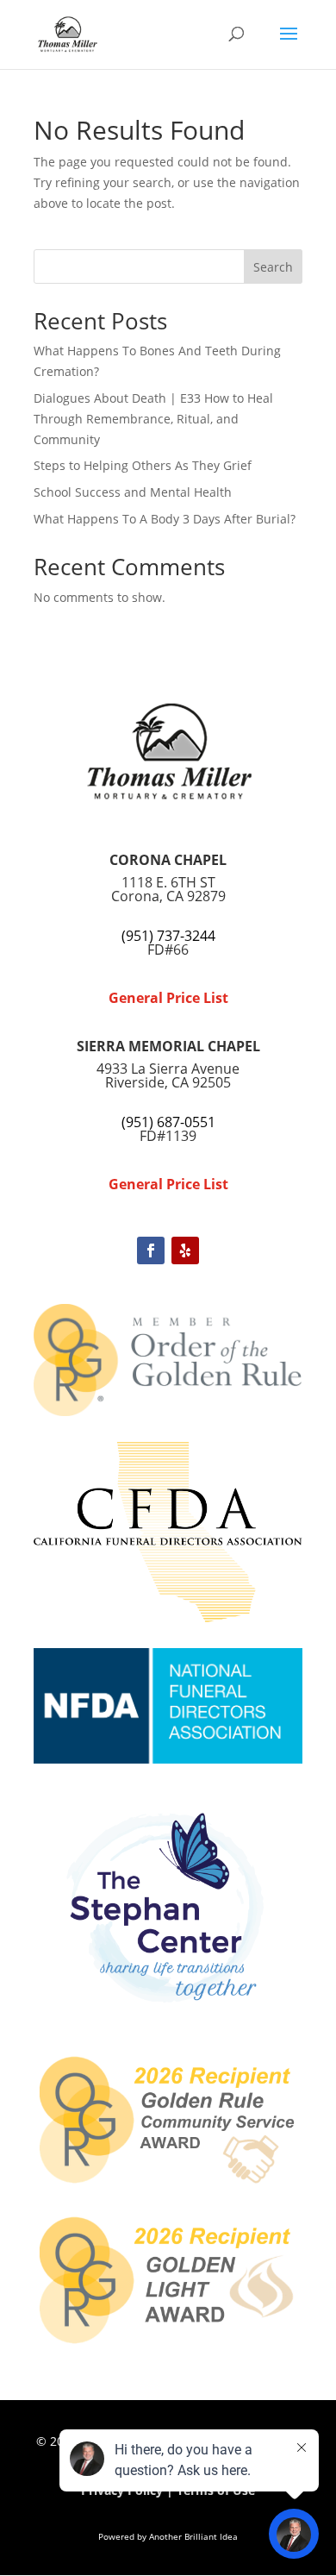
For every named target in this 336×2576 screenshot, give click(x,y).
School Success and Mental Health (133, 492)
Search (273, 267)
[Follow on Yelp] (185, 1250)
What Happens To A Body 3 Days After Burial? (165, 519)
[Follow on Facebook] (151, 1250)
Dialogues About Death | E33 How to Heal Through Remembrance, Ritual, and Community (153, 419)
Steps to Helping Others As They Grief (143, 465)
